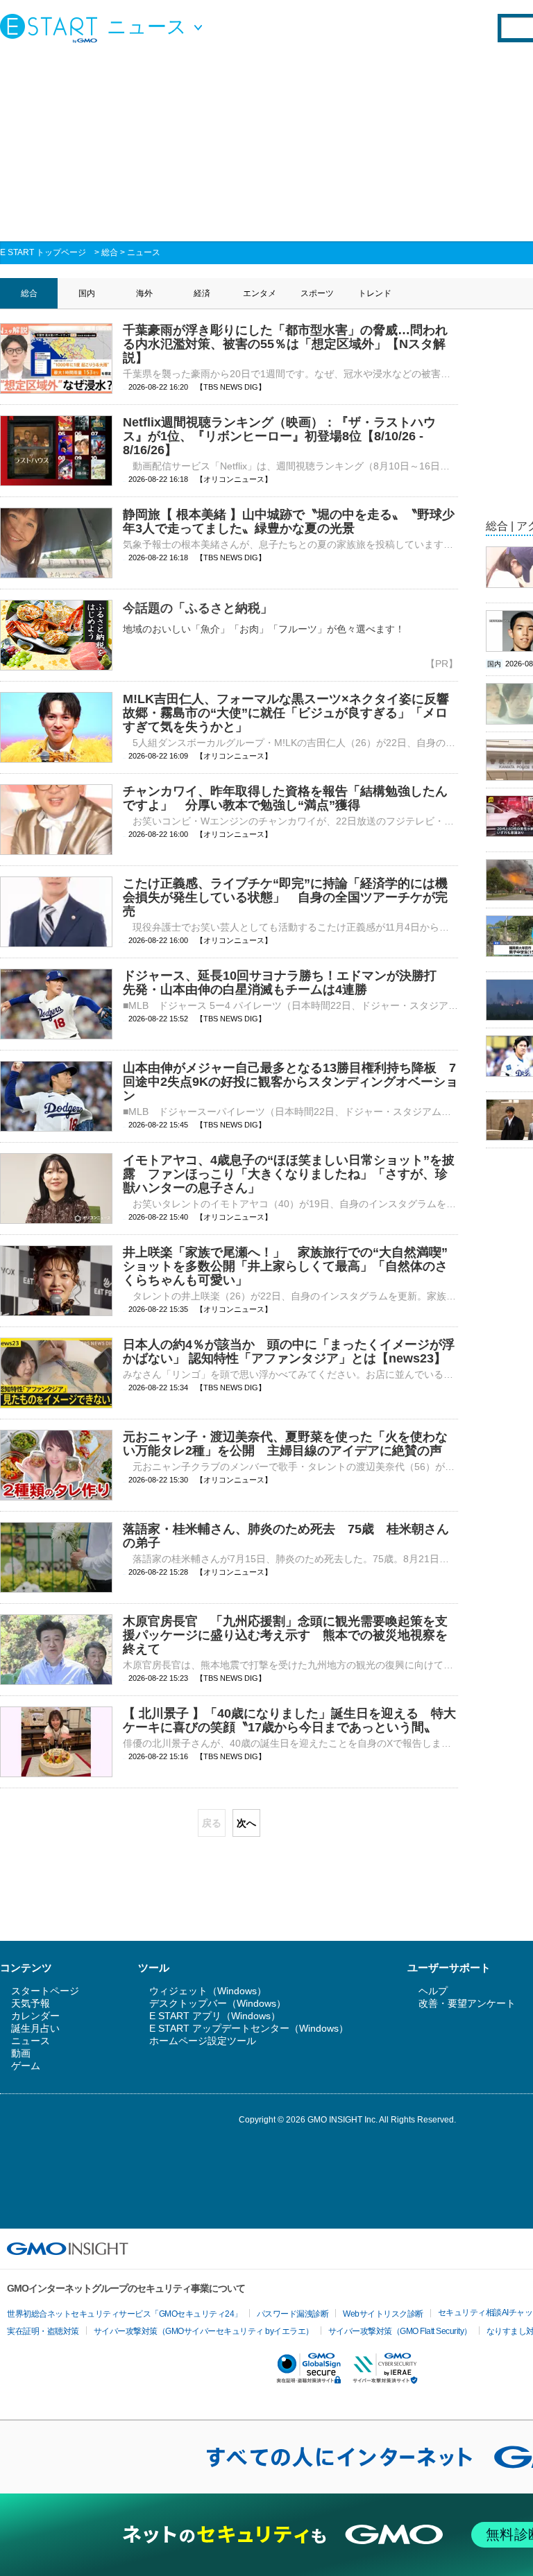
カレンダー (35, 2016)
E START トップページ (43, 252)
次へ (246, 1823)
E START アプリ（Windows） (215, 2016)
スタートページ (45, 1991)
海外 (144, 293)
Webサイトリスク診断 (383, 2314)
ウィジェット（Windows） (208, 1991)
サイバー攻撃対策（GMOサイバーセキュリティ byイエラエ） (204, 2331)
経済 (202, 293)
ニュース (144, 252)
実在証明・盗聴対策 (43, 2331)
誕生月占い (35, 2028)
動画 (21, 2053)
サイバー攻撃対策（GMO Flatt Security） (400, 2331)
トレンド (375, 293)
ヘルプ (433, 1991)
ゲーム (26, 2066)
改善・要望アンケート (467, 2003)
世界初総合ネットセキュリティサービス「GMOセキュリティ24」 (125, 2314)
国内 (87, 293)
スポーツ (317, 293)
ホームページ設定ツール (203, 2041)
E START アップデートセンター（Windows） (249, 2028)
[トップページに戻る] (52, 28)
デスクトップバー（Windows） (218, 2003)
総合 (110, 252)
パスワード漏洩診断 (293, 2314)
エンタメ (260, 293)
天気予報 (31, 2003)
